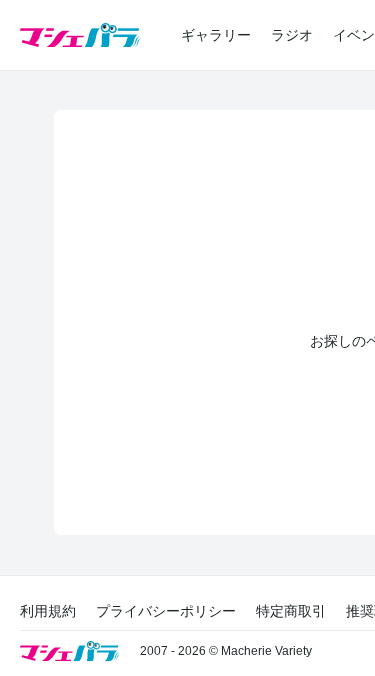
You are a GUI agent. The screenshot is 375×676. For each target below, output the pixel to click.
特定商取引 (291, 611)
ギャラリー (216, 35)
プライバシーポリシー (166, 611)
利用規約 (48, 611)
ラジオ (292, 35)
